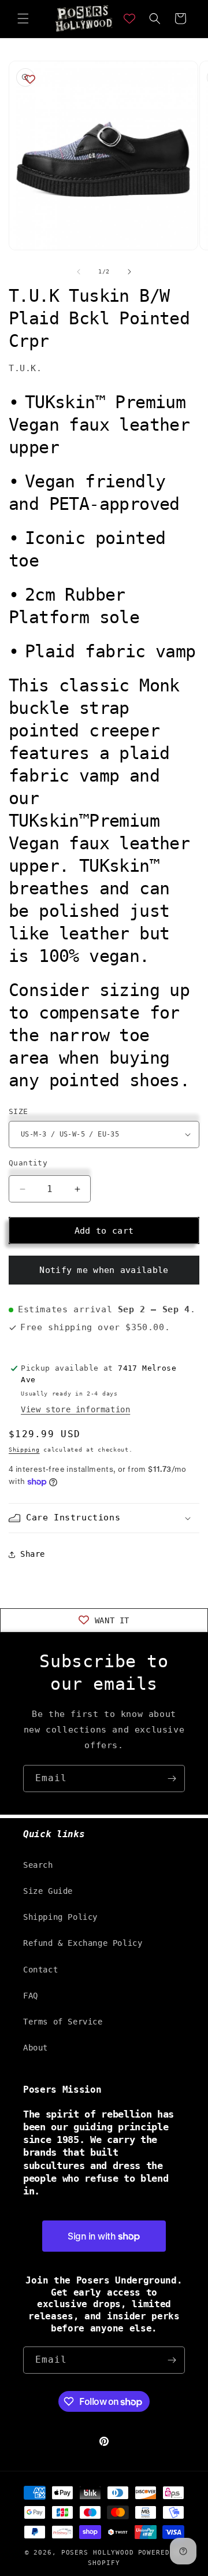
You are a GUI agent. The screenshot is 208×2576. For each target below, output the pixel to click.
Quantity (28, 1163)
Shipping (24, 1450)
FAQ (31, 1996)
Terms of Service (63, 2022)
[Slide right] (129, 272)
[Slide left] (79, 272)
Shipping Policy (60, 1917)
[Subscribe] (172, 1779)
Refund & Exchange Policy (83, 1943)
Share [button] (33, 1554)
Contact (40, 1970)
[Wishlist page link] (129, 18)
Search (38, 1865)
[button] (23, 18)
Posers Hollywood (98, 2553)
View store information (75, 1409)
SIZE (18, 1111)
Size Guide (48, 1891)
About (36, 2048)
